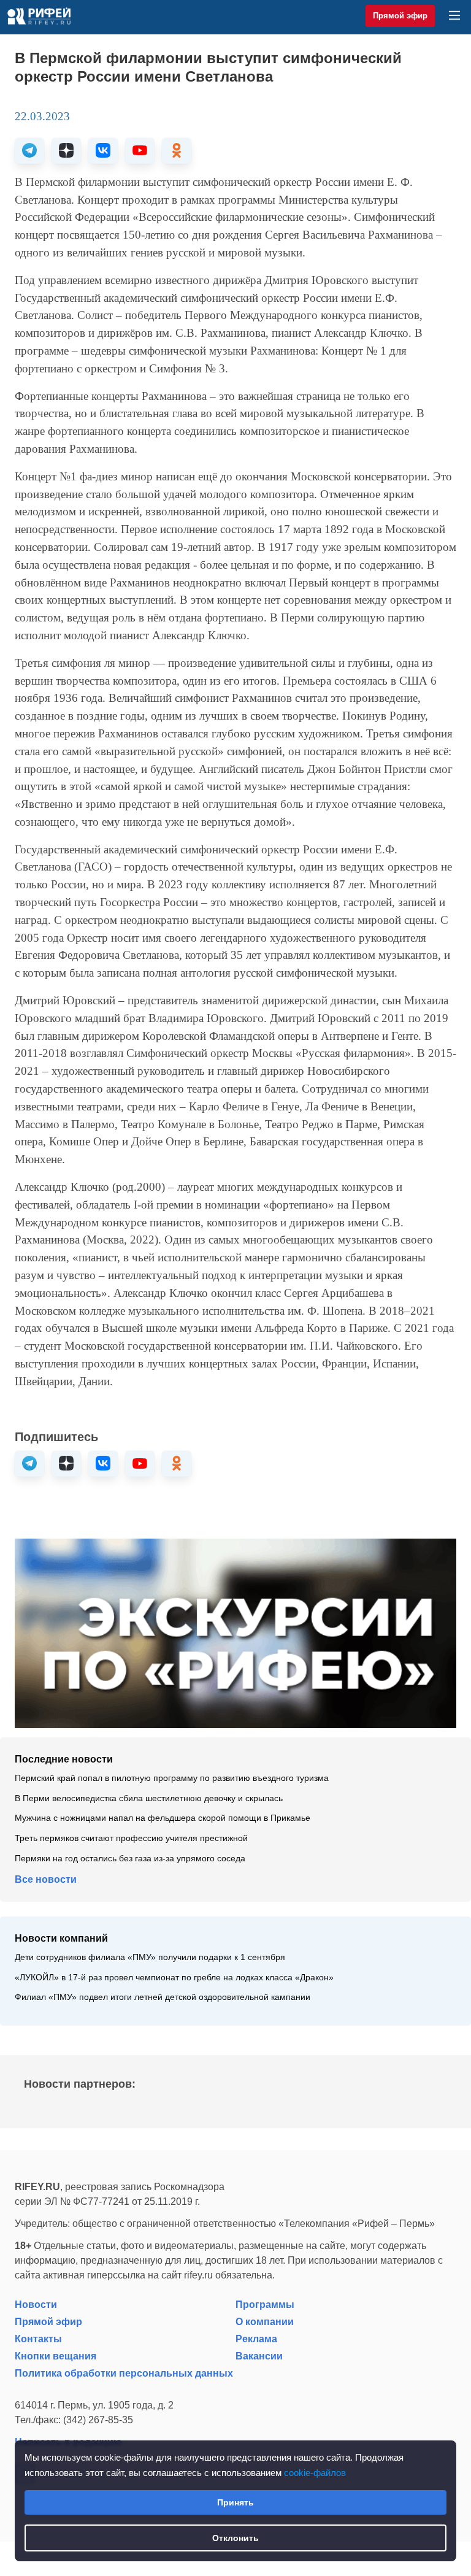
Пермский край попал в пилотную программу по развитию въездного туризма (172, 1778)
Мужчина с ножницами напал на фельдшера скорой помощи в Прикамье (163, 1818)
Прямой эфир (400, 16)
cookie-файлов (315, 2473)
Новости (36, 2305)
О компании (265, 2322)
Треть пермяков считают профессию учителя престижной (131, 1838)
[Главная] (39, 16)
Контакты (38, 2339)
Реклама (256, 2339)
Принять (235, 2502)
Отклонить (235, 2538)
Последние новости (64, 1759)
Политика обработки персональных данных (124, 2373)
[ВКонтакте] (103, 151)
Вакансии (259, 2356)
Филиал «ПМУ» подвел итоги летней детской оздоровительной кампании (163, 1997)
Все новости (46, 1879)
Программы (265, 2305)
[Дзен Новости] (66, 151)
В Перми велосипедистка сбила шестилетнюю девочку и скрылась (149, 1798)
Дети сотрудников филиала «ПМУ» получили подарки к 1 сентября (150, 1957)
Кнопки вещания (56, 2356)
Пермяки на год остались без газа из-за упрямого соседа (130, 1859)
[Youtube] (140, 151)
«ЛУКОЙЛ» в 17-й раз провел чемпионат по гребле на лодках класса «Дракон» (174, 1978)
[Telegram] (29, 151)
